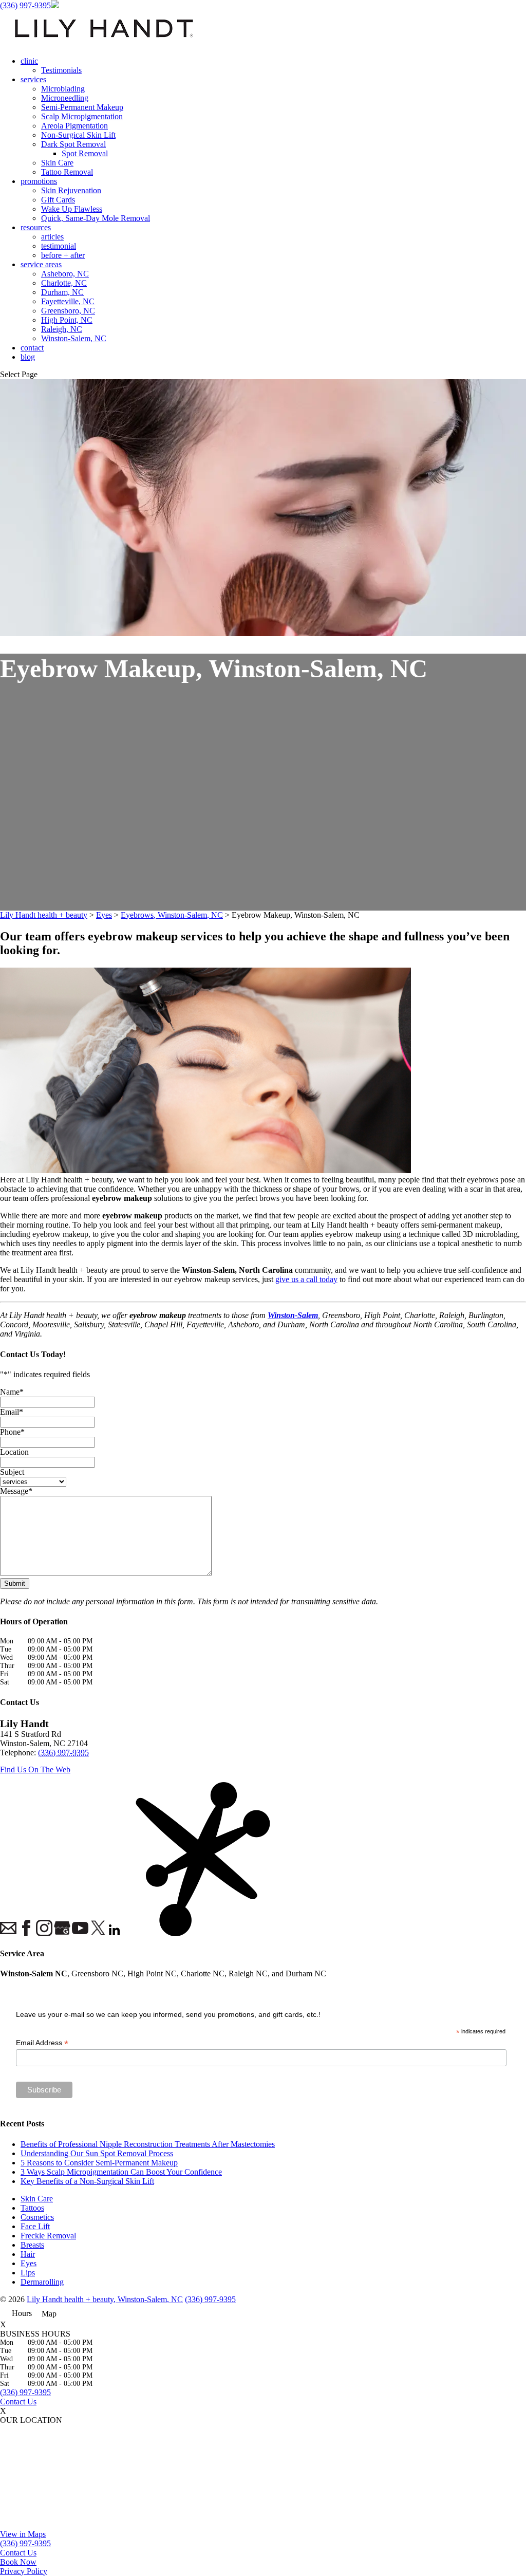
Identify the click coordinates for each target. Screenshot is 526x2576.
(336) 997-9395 (25, 5)
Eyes (29, 2263)
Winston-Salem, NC (74, 338)
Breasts (32, 2245)
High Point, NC (67, 320)
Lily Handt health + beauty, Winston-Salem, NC (105, 2299)
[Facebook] (26, 1929)
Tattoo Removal (67, 172)
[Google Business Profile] (62, 1929)
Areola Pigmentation (74, 126)
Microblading (63, 89)
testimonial (59, 246)
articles (52, 237)
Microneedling (65, 98)
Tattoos (32, 2208)
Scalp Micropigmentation (82, 116)
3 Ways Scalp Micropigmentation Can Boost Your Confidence (121, 2172)
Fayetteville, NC (68, 301)
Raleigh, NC (62, 329)
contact (32, 348)
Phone (12, 1432)
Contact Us (18, 2402)
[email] (8, 1929)
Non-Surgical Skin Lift (78, 135)
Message (16, 1491)
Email (12, 1412)
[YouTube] (80, 1929)
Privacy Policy (24, 2571)
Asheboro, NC (65, 274)
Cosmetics (37, 2217)
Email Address (42, 2043)
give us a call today (306, 1279)
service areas (41, 264)
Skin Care (57, 163)
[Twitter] (98, 1929)
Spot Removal (85, 153)
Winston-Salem (293, 1315)
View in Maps (23, 2534)
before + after (63, 255)
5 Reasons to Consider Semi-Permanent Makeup (99, 2163)
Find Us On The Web (35, 1769)
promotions (39, 181)
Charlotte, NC (64, 283)
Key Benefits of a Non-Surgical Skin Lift (87, 2181)
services (33, 79)
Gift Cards (58, 200)
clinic (29, 61)
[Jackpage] (134, 1860)
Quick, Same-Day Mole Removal (96, 218)
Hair (28, 2254)
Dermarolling (42, 2282)
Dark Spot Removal (73, 144)
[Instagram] (44, 1929)
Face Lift (35, 2226)
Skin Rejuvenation (71, 190)
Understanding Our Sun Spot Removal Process (97, 2153)
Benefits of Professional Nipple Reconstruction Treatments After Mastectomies (148, 2144)
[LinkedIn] (116, 1931)
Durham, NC (62, 292)
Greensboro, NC (68, 311)
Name (12, 1392)
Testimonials (61, 70)
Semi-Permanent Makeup (82, 107)
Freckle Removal (48, 2236)
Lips (28, 2273)
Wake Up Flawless (72, 209)
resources (36, 227)
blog (28, 357)
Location (14, 1452)
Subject (12, 1472)
